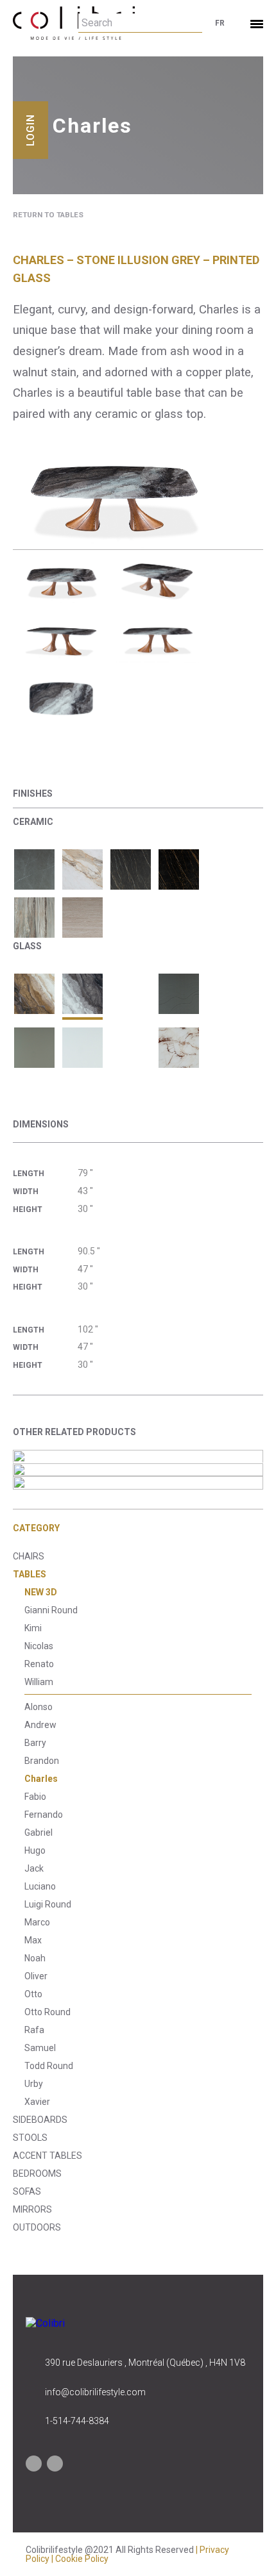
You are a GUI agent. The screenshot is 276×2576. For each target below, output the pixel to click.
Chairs (29, 1556)
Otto (33, 1994)
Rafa (34, 2030)
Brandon (42, 1761)
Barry (35, 1743)
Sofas (27, 2191)
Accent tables (47, 2156)
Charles (41, 1779)
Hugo (35, 1850)
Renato (39, 1664)
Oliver (36, 1976)
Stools (30, 2138)
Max (33, 1940)
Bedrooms (37, 2173)
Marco (37, 1922)
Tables (30, 1574)
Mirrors (32, 2209)
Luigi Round (48, 1904)
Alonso (39, 1707)
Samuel (40, 2048)
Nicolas (39, 1646)
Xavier (37, 2102)
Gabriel (39, 1832)
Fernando (44, 1815)
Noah (35, 1958)
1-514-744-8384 (77, 2421)
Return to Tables (48, 215)
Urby (34, 2084)
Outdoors (37, 2227)
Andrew (40, 1725)
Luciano (40, 1886)
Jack (34, 1868)
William (39, 1682)
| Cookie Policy (80, 2559)
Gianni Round (51, 1610)
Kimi (33, 1628)
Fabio (35, 1797)
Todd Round (49, 2066)
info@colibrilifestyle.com (95, 2392)
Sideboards (40, 2120)
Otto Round (47, 2012)
